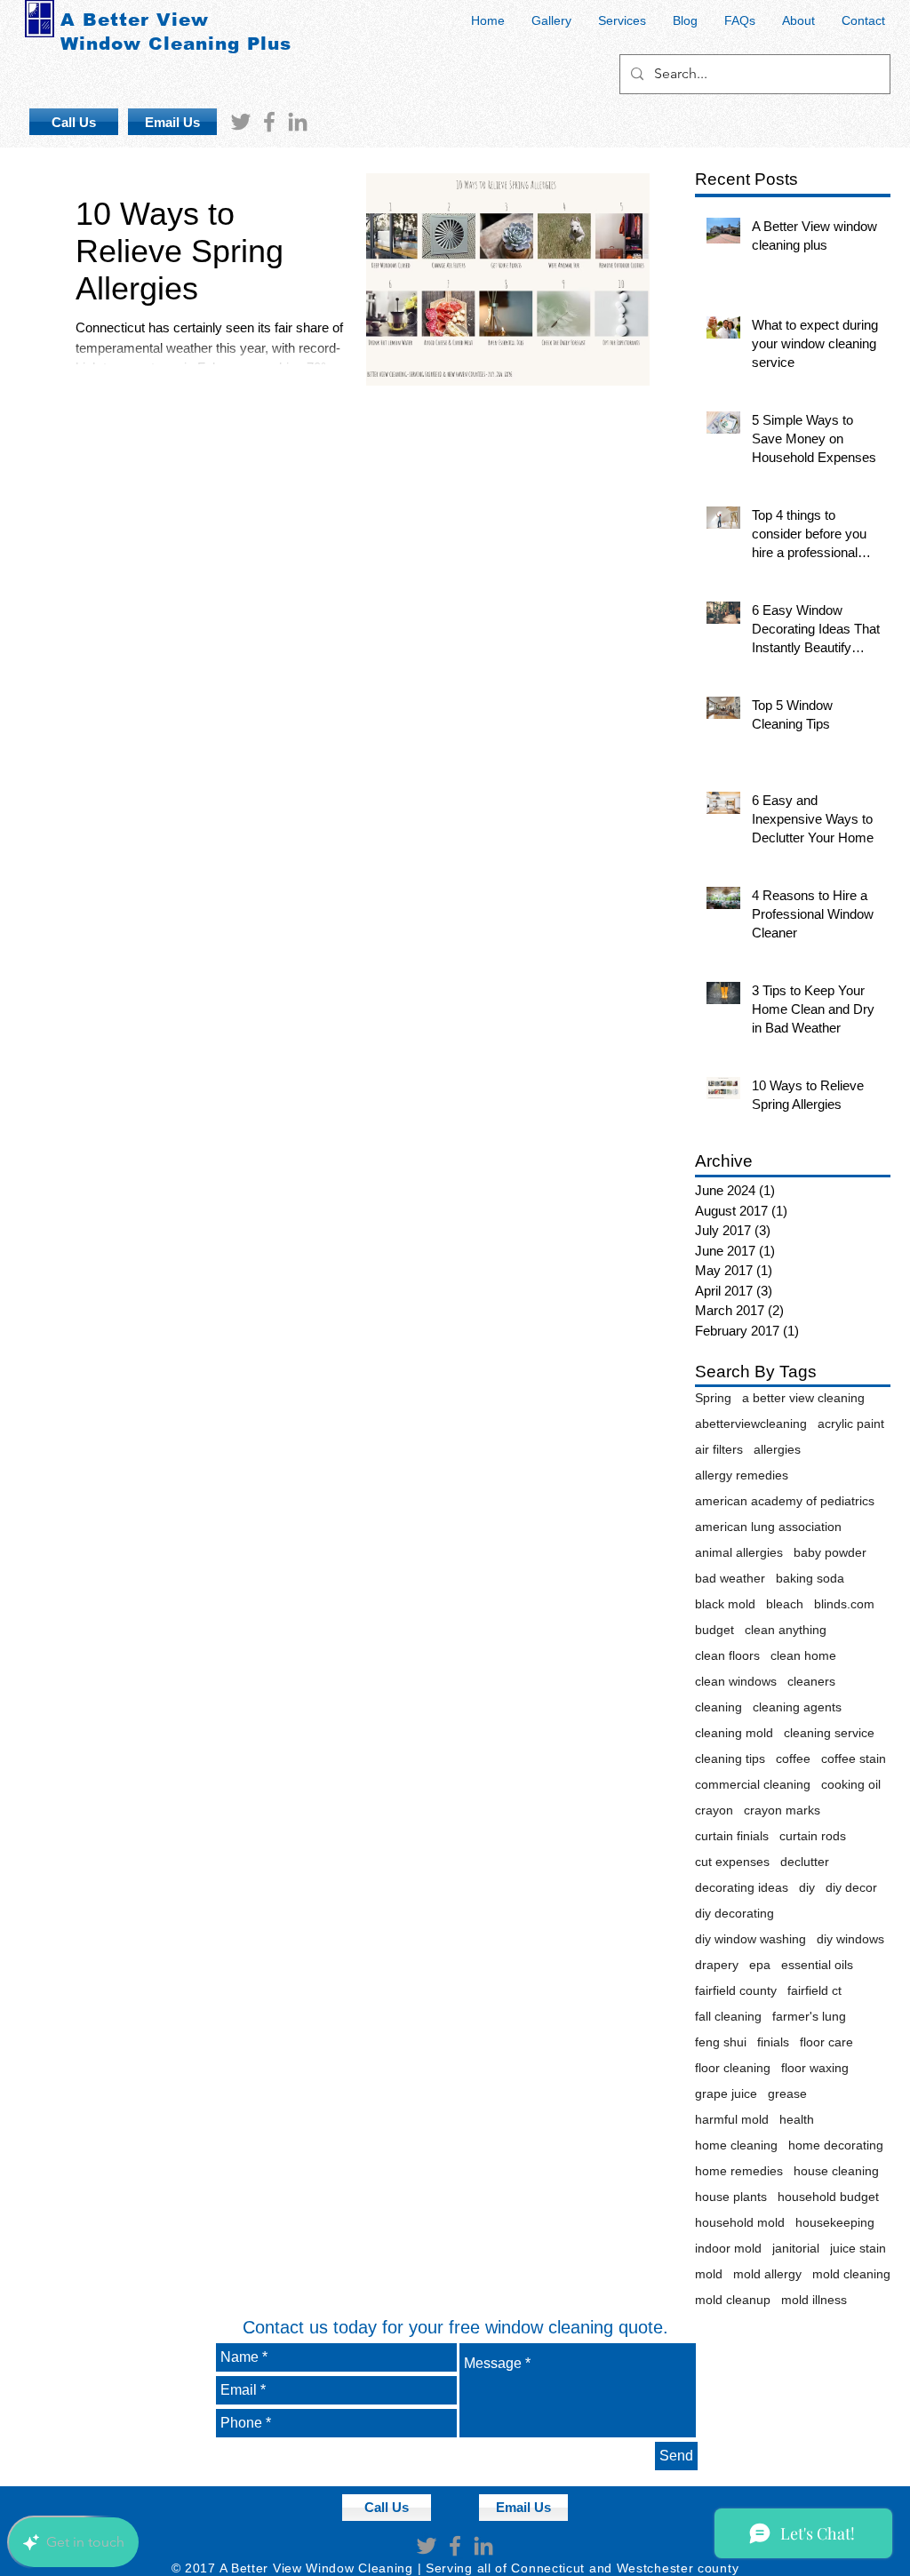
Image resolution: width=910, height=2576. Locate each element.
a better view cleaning (803, 1398)
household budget (828, 2197)
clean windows (736, 1681)
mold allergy (767, 2274)
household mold (740, 2222)
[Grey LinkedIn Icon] (298, 122)
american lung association (768, 1527)
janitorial (796, 2248)
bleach (785, 1604)
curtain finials (732, 1836)
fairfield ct (814, 1990)
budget (714, 1630)
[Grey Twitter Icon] (241, 122)
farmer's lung (809, 2016)
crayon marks (782, 1810)
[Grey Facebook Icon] (269, 122)
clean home (803, 1655)
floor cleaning (733, 2068)
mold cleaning (851, 2274)
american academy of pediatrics (785, 1501)
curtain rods (813, 1836)
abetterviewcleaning (751, 1424)
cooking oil (851, 1784)
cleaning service (829, 1733)
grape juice (726, 2093)
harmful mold (732, 2119)
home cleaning (736, 2145)
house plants (731, 2197)
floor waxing (815, 2068)
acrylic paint (851, 1424)
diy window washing (750, 1939)
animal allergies (739, 1552)
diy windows (850, 1939)
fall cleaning (728, 2016)
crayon (714, 1810)
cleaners (811, 1681)
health (797, 2119)
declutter (805, 1862)
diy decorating (734, 1913)
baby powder (830, 1552)
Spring (713, 1398)
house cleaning (836, 2171)
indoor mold (728, 2248)
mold (709, 2274)
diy (807, 1887)
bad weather (730, 1578)
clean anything (786, 1630)
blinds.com (844, 1604)
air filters (719, 1449)
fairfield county (736, 1990)
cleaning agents (797, 1707)
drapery (717, 1965)
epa (760, 1965)
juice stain (858, 2248)
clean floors (727, 1655)
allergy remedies (742, 1475)
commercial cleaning (753, 1784)
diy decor (851, 1887)
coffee (793, 1759)
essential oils (817, 1965)
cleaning (718, 1707)
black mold (725, 1604)
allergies (777, 1449)
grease (787, 2093)
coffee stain (854, 1759)
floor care (826, 2042)
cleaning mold (734, 1733)
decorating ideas (742, 1887)
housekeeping (835, 2222)
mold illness (814, 2300)
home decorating (836, 2145)
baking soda (810, 1578)
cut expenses (732, 1862)
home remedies (739, 2171)
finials (773, 2042)
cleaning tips (730, 1759)
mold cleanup (733, 2300)
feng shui (721, 2042)
